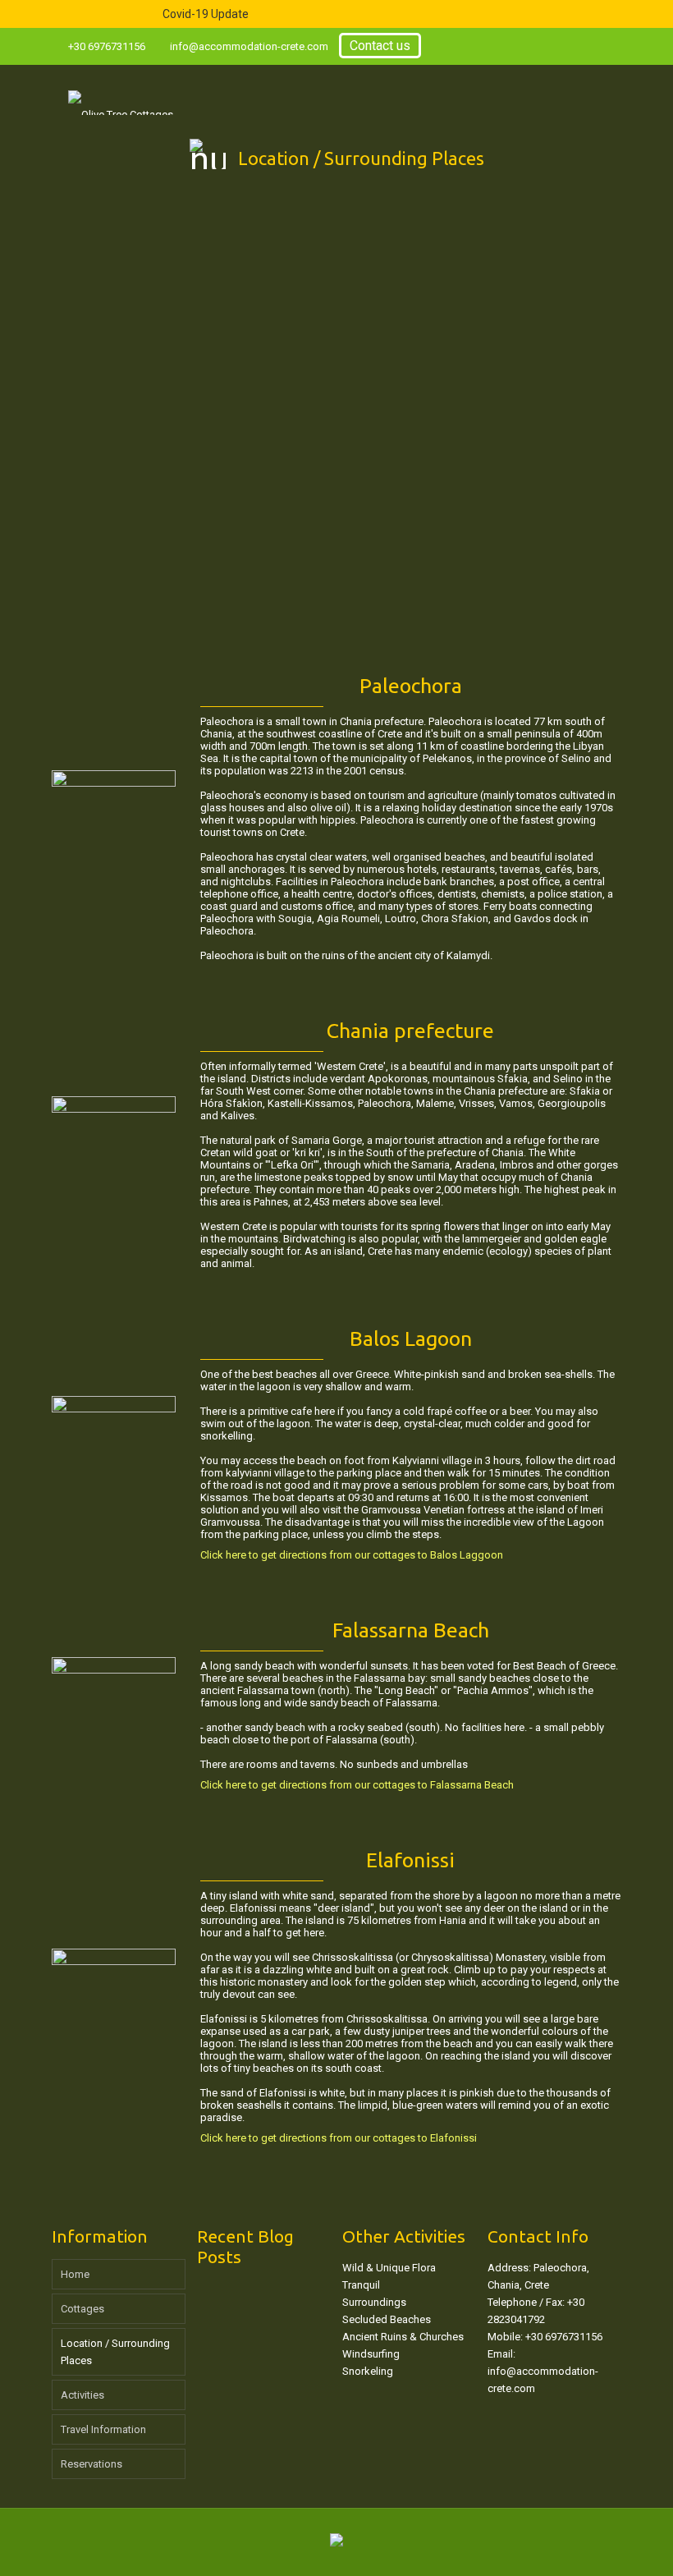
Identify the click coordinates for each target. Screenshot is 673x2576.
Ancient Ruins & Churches (403, 2337)
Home (75, 2274)
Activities (82, 2395)
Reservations (92, 2464)
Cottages (82, 2309)
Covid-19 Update (206, 14)
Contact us (380, 46)
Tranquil (361, 2285)
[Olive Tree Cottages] (121, 90)
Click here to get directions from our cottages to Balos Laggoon (352, 1555)
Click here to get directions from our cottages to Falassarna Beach (357, 1785)
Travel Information (103, 2429)
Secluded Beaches (387, 2319)
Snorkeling (368, 2371)
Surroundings (374, 2302)
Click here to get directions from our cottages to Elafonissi (339, 2138)
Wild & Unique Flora (389, 2268)
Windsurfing (371, 2354)
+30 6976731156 (107, 46)
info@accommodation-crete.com (249, 46)
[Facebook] (613, 46)
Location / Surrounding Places (115, 2352)
